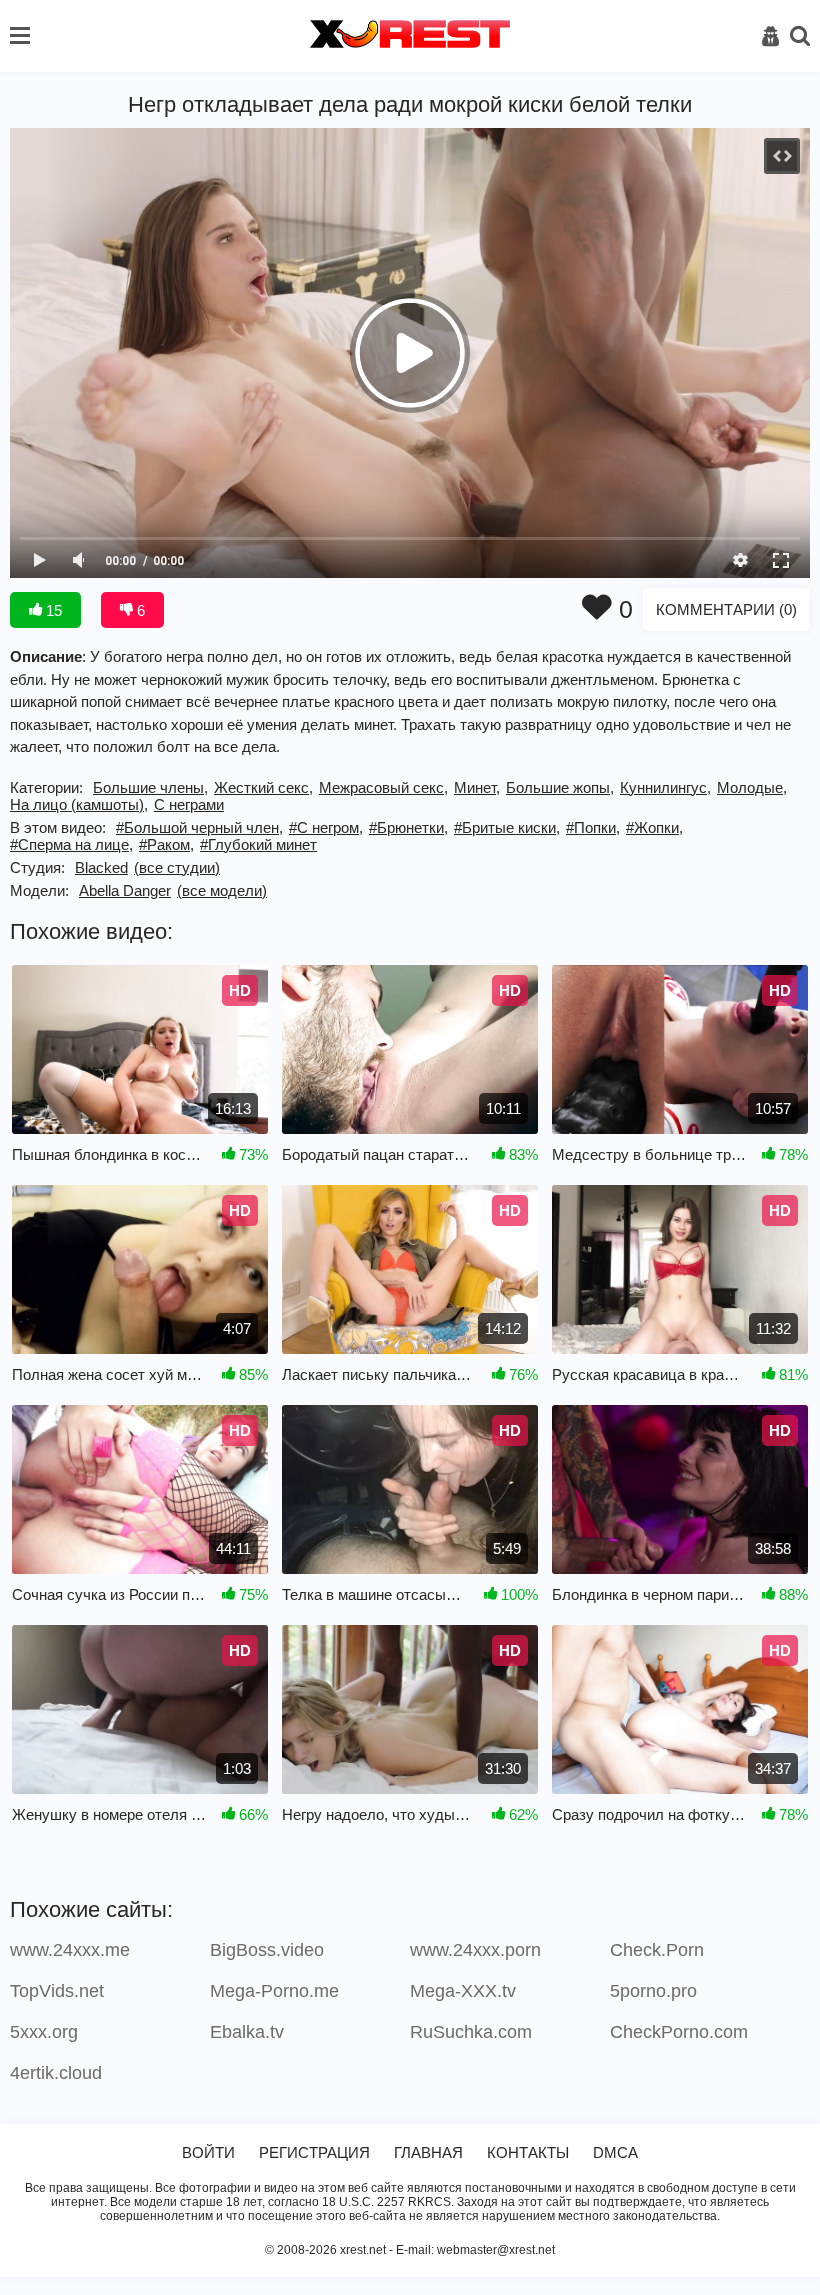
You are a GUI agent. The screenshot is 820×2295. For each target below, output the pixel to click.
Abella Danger (125, 890)
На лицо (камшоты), (79, 804)
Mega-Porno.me (274, 1991)
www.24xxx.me (70, 1950)
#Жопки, (654, 827)
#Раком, (166, 844)
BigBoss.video (267, 1950)
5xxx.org (44, 2032)
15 (52, 610)
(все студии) (177, 867)
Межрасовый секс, (383, 787)
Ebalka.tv (247, 2032)
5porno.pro (653, 1991)
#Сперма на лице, (71, 844)
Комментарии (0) (726, 609)
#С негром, (326, 827)
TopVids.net (57, 1991)
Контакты (528, 2152)
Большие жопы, (560, 787)
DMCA (615, 2152)
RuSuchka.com (471, 2032)
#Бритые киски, (507, 827)
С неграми (189, 804)
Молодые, (752, 787)
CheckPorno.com (679, 2032)
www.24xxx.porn (475, 1950)
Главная (428, 2152)
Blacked (101, 867)
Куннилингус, (665, 787)
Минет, (477, 787)
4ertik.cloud (56, 2073)
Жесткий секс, (263, 787)
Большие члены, (150, 787)
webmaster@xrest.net (496, 2250)
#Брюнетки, (408, 827)
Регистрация (314, 2152)
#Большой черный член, (199, 827)
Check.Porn (657, 1950)
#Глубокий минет (258, 844)
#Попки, (593, 827)
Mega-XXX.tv (463, 1991)
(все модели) (222, 890)
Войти (208, 2152)
